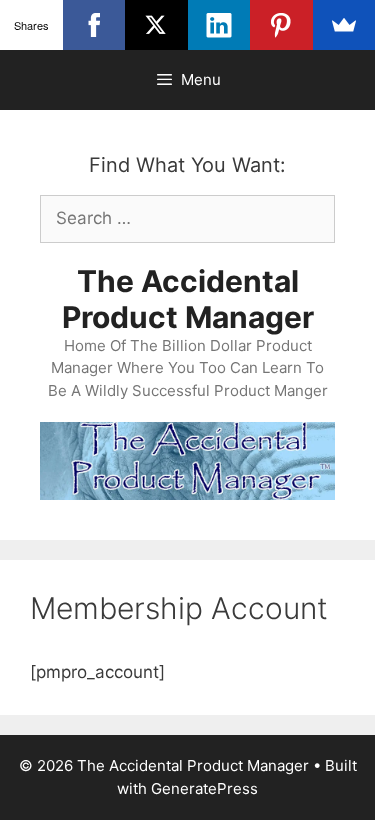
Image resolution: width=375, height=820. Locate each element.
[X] (156, 25)
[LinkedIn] (219, 25)
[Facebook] (94, 25)
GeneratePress (204, 788)
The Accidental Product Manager (188, 299)
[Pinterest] (281, 25)
